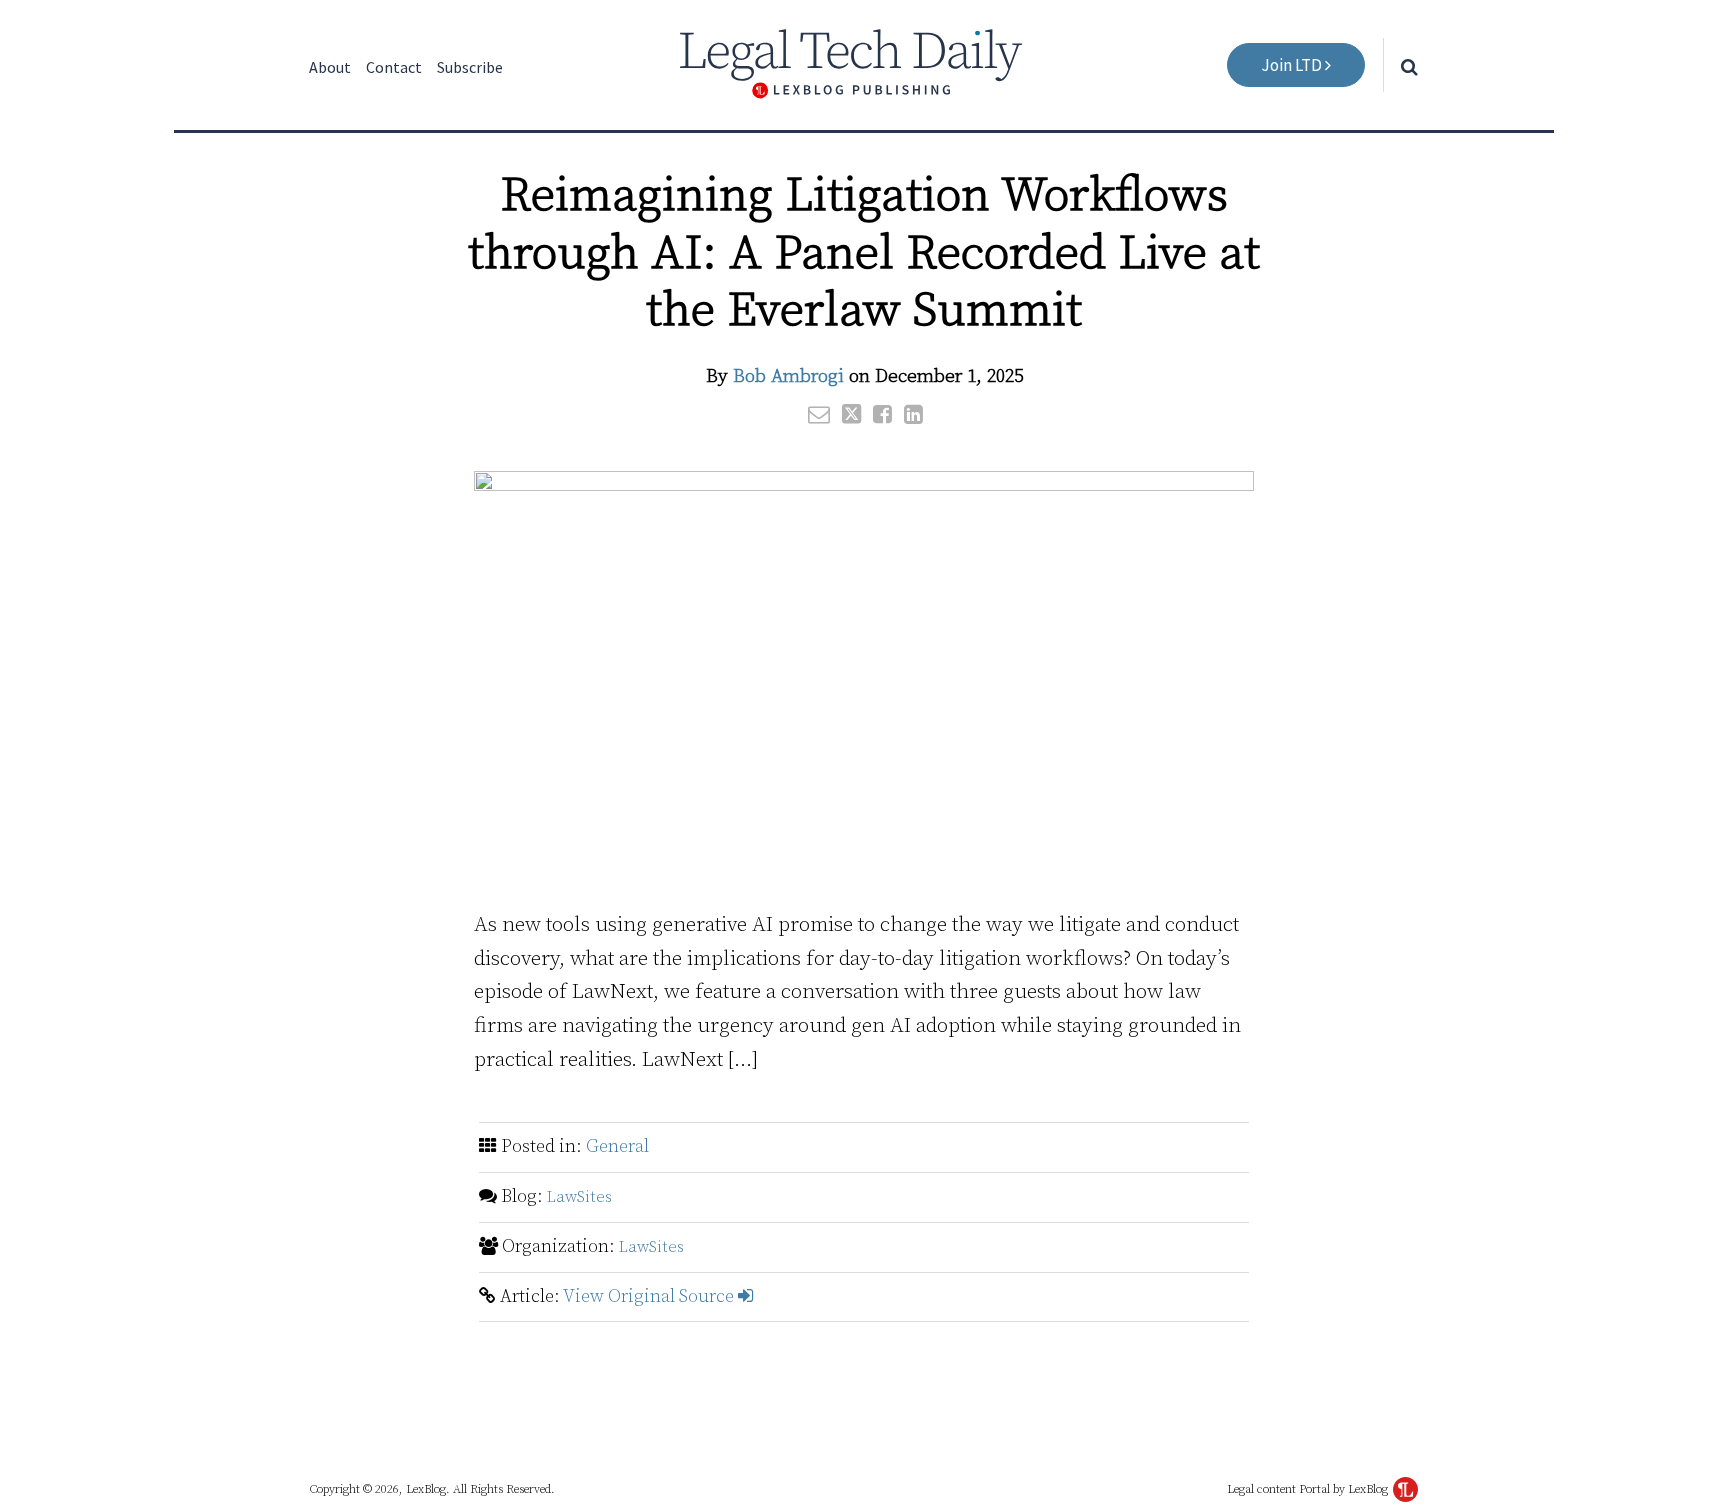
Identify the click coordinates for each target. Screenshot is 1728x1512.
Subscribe (470, 67)
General (617, 1146)
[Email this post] (819, 414)
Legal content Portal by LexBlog (1309, 1489)
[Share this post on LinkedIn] (913, 414)
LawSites (579, 1197)
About (330, 67)
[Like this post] (882, 414)
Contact (394, 67)
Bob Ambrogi (788, 376)
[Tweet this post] (851, 414)
